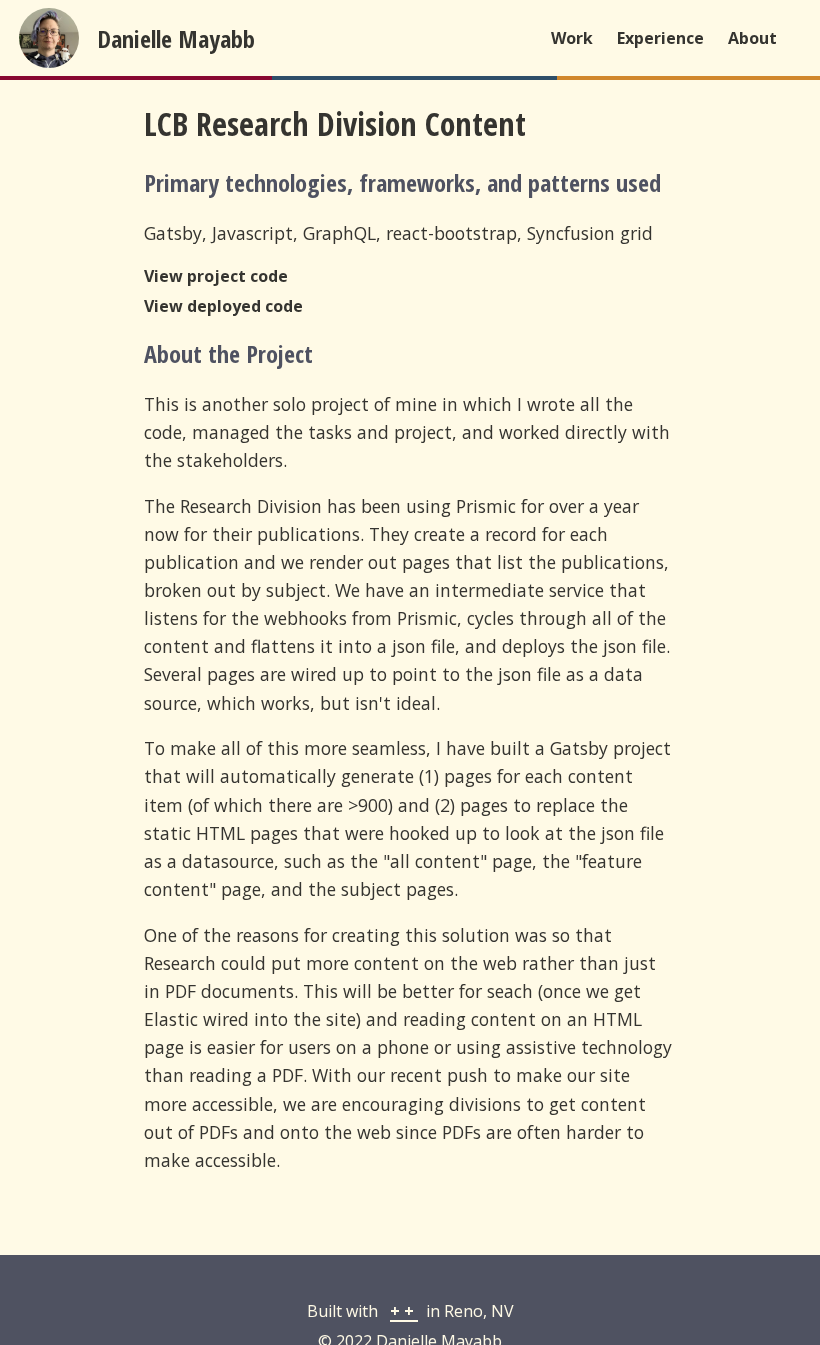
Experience (660, 38)
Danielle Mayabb (176, 38)
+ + (404, 1311)
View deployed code (223, 306)
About (752, 38)
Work (572, 38)
